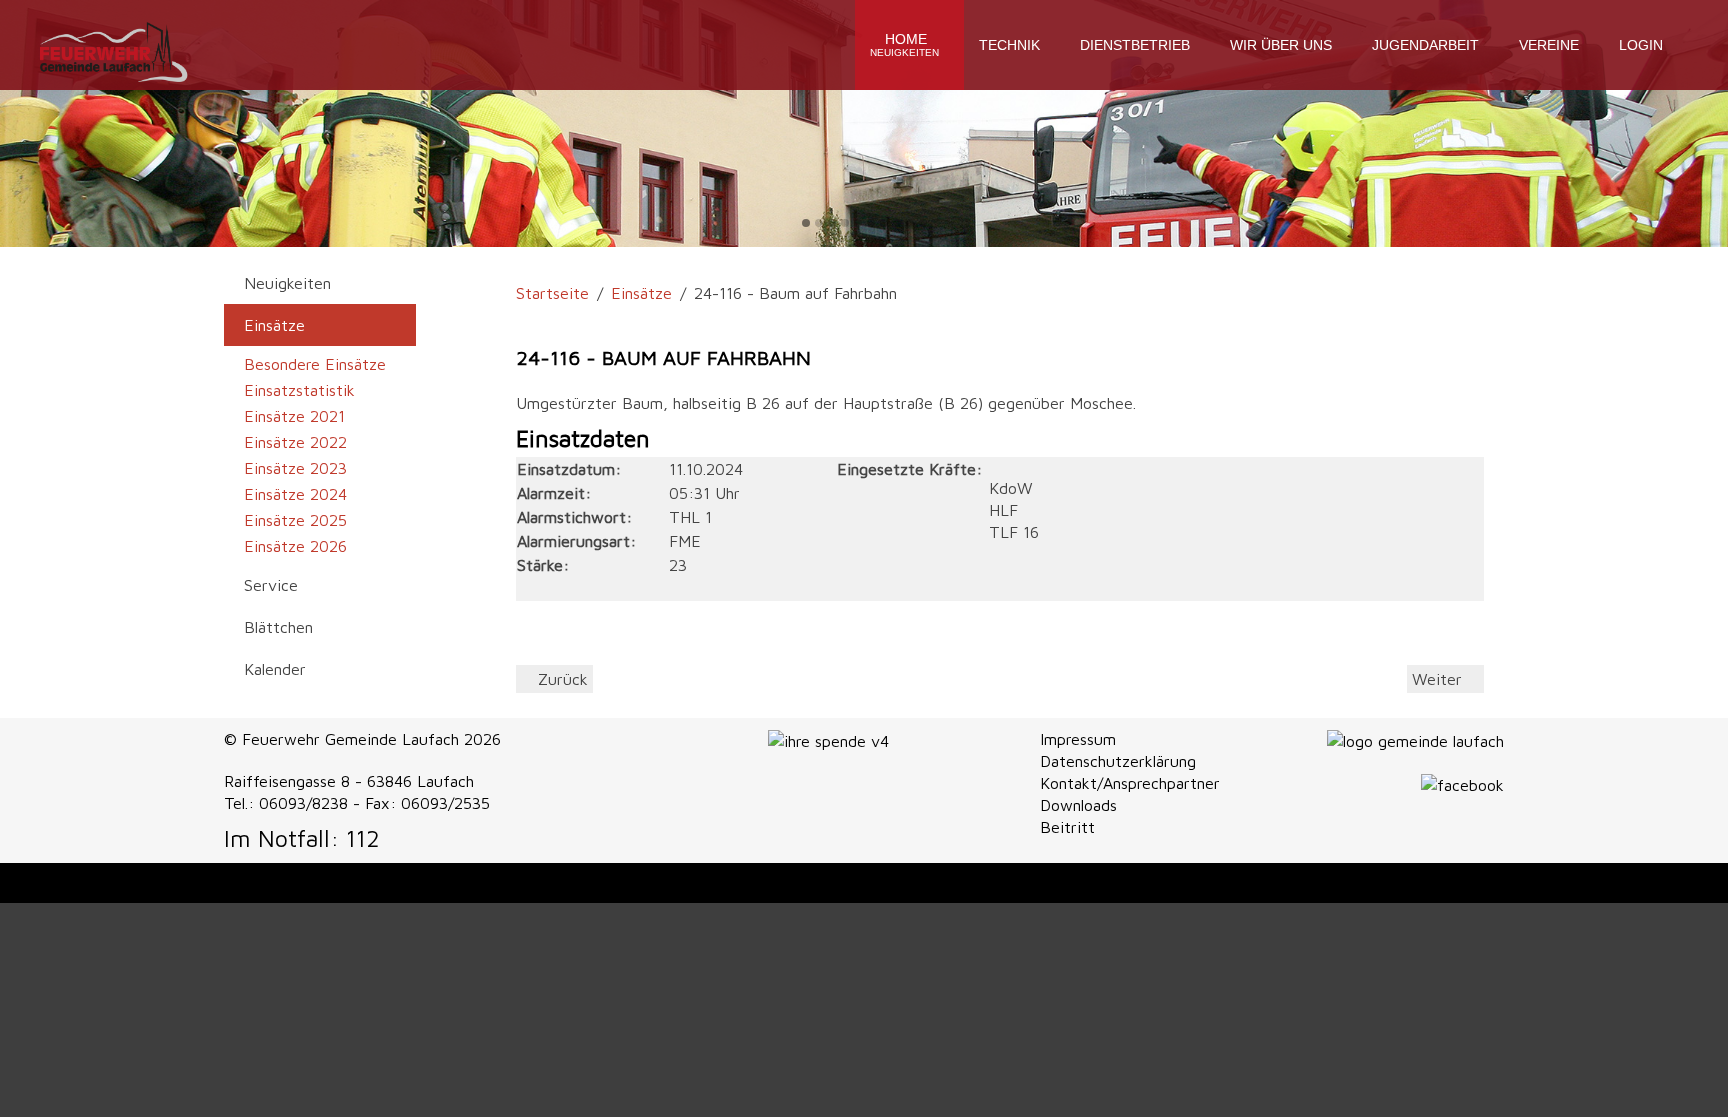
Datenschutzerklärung (1118, 761)
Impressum (1078, 739)
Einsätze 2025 (295, 520)
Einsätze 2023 (295, 468)
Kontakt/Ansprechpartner (1130, 783)
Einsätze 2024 (295, 494)
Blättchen (278, 627)
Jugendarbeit (1425, 45)
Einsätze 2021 (294, 416)
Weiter (1439, 679)
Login (1641, 45)
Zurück (560, 679)
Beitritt (1067, 827)
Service (271, 585)
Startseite (552, 293)
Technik (1009, 45)
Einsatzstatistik (299, 390)
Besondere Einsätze (315, 364)
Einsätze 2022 (295, 442)
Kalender (275, 669)
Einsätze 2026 (295, 546)
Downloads (1078, 805)
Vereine (1549, 45)
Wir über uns (1281, 45)
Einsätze (641, 293)
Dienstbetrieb (1135, 45)
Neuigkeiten (287, 283)
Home (904, 44)
